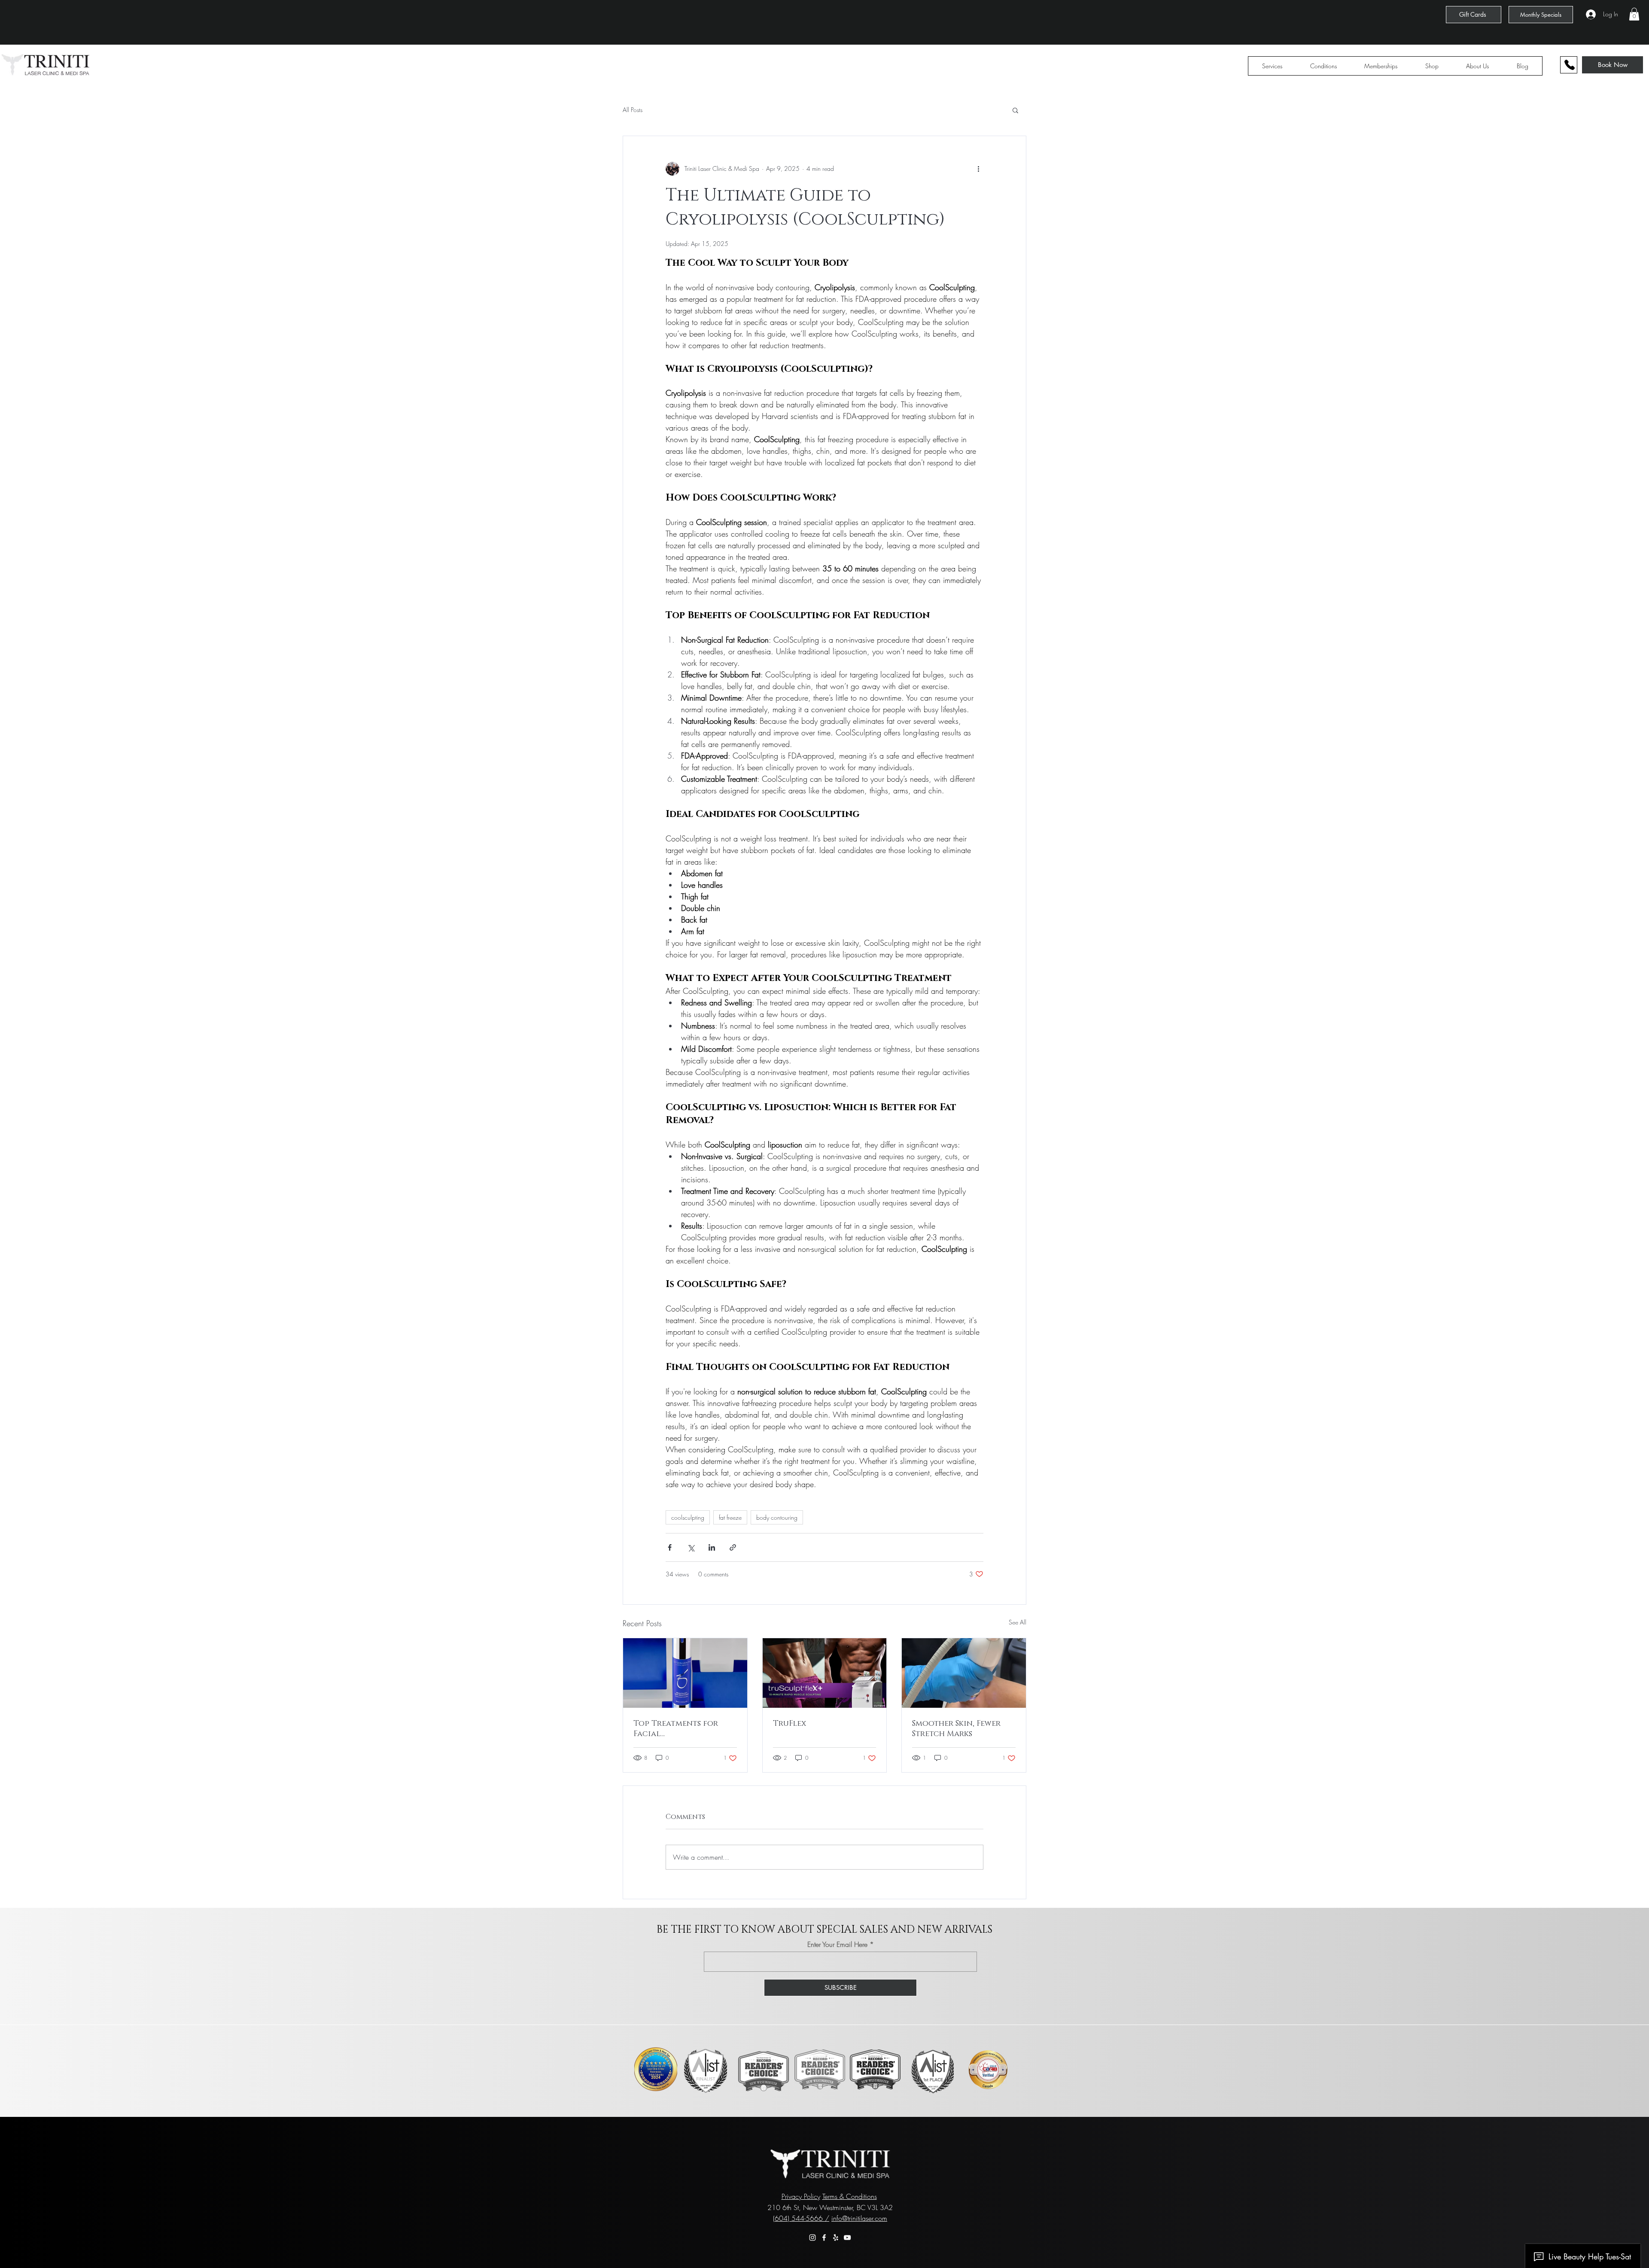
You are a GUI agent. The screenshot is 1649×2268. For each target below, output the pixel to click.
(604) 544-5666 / (801, 2218)
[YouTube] (847, 2238)
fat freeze (730, 1517)
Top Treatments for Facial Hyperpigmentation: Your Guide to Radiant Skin (682, 1729)
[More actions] (978, 169)
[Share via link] (733, 1547)
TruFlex (790, 1724)
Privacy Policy (801, 2196)
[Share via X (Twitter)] (691, 1547)
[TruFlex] (825, 1673)
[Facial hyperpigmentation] (685, 1673)
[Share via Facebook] (670, 1547)
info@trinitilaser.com (859, 2218)
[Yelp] (836, 2238)
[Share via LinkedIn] (712, 1547)
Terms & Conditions (850, 2196)
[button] (1634, 14)
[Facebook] (824, 2238)
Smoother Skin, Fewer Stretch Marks (956, 1729)
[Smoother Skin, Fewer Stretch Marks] (964, 1673)
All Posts (633, 110)
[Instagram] (812, 2238)
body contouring (777, 1517)
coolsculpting (688, 1517)
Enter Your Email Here (837, 1944)
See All (1018, 1622)
